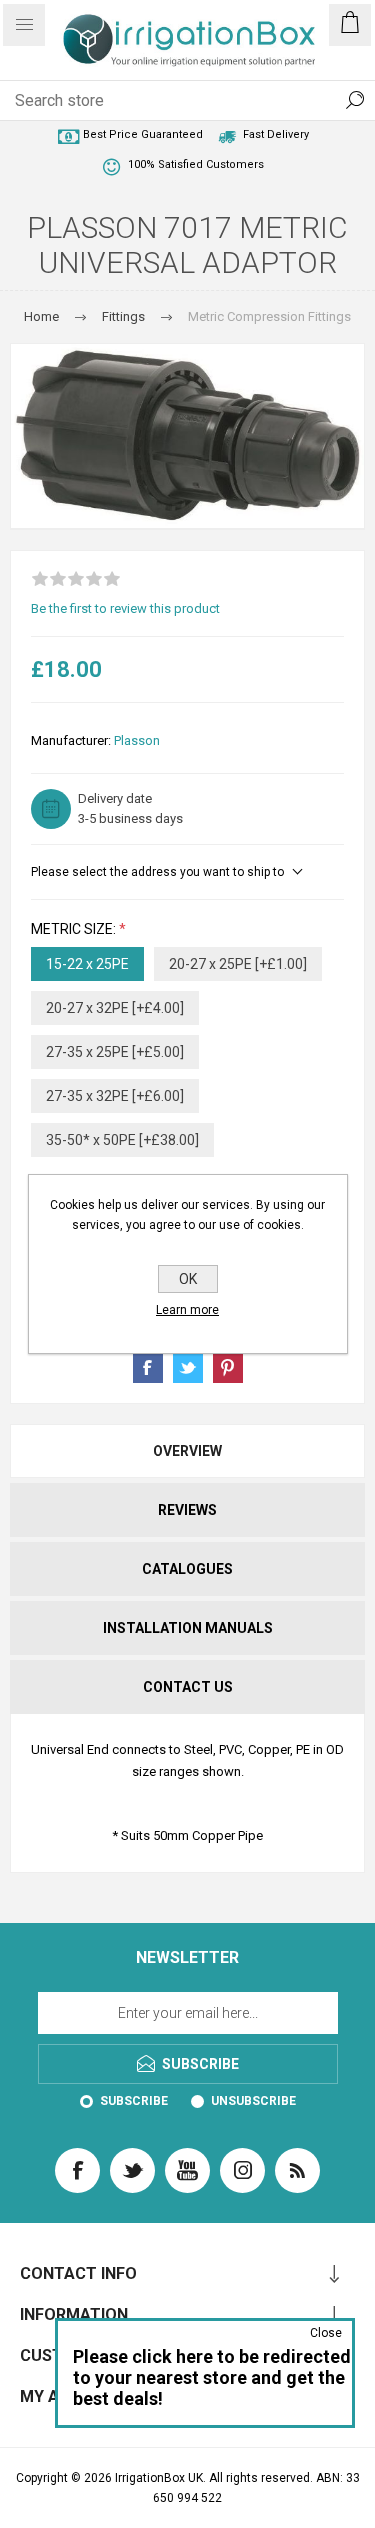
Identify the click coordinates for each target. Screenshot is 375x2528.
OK (188, 1279)
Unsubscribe (253, 2101)
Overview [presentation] (187, 1451)
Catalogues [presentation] (187, 1569)
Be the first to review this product (125, 608)
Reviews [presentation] (187, 1510)
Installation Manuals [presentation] (188, 1628)
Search (355, 100)
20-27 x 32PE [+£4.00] (115, 1008)
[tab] (187, 1451)
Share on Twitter (188, 1368)
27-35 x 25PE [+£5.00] (115, 1052)
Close (326, 2333)
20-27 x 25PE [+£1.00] (238, 964)
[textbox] (167, 100)
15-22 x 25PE (87, 964)
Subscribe (134, 2101)
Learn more (187, 1310)
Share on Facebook (148, 1368)
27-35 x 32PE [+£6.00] (115, 1096)
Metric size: (75, 929)
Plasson (137, 740)
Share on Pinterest (228, 1368)
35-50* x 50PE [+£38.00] (122, 1140)
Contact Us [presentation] (188, 1687)
